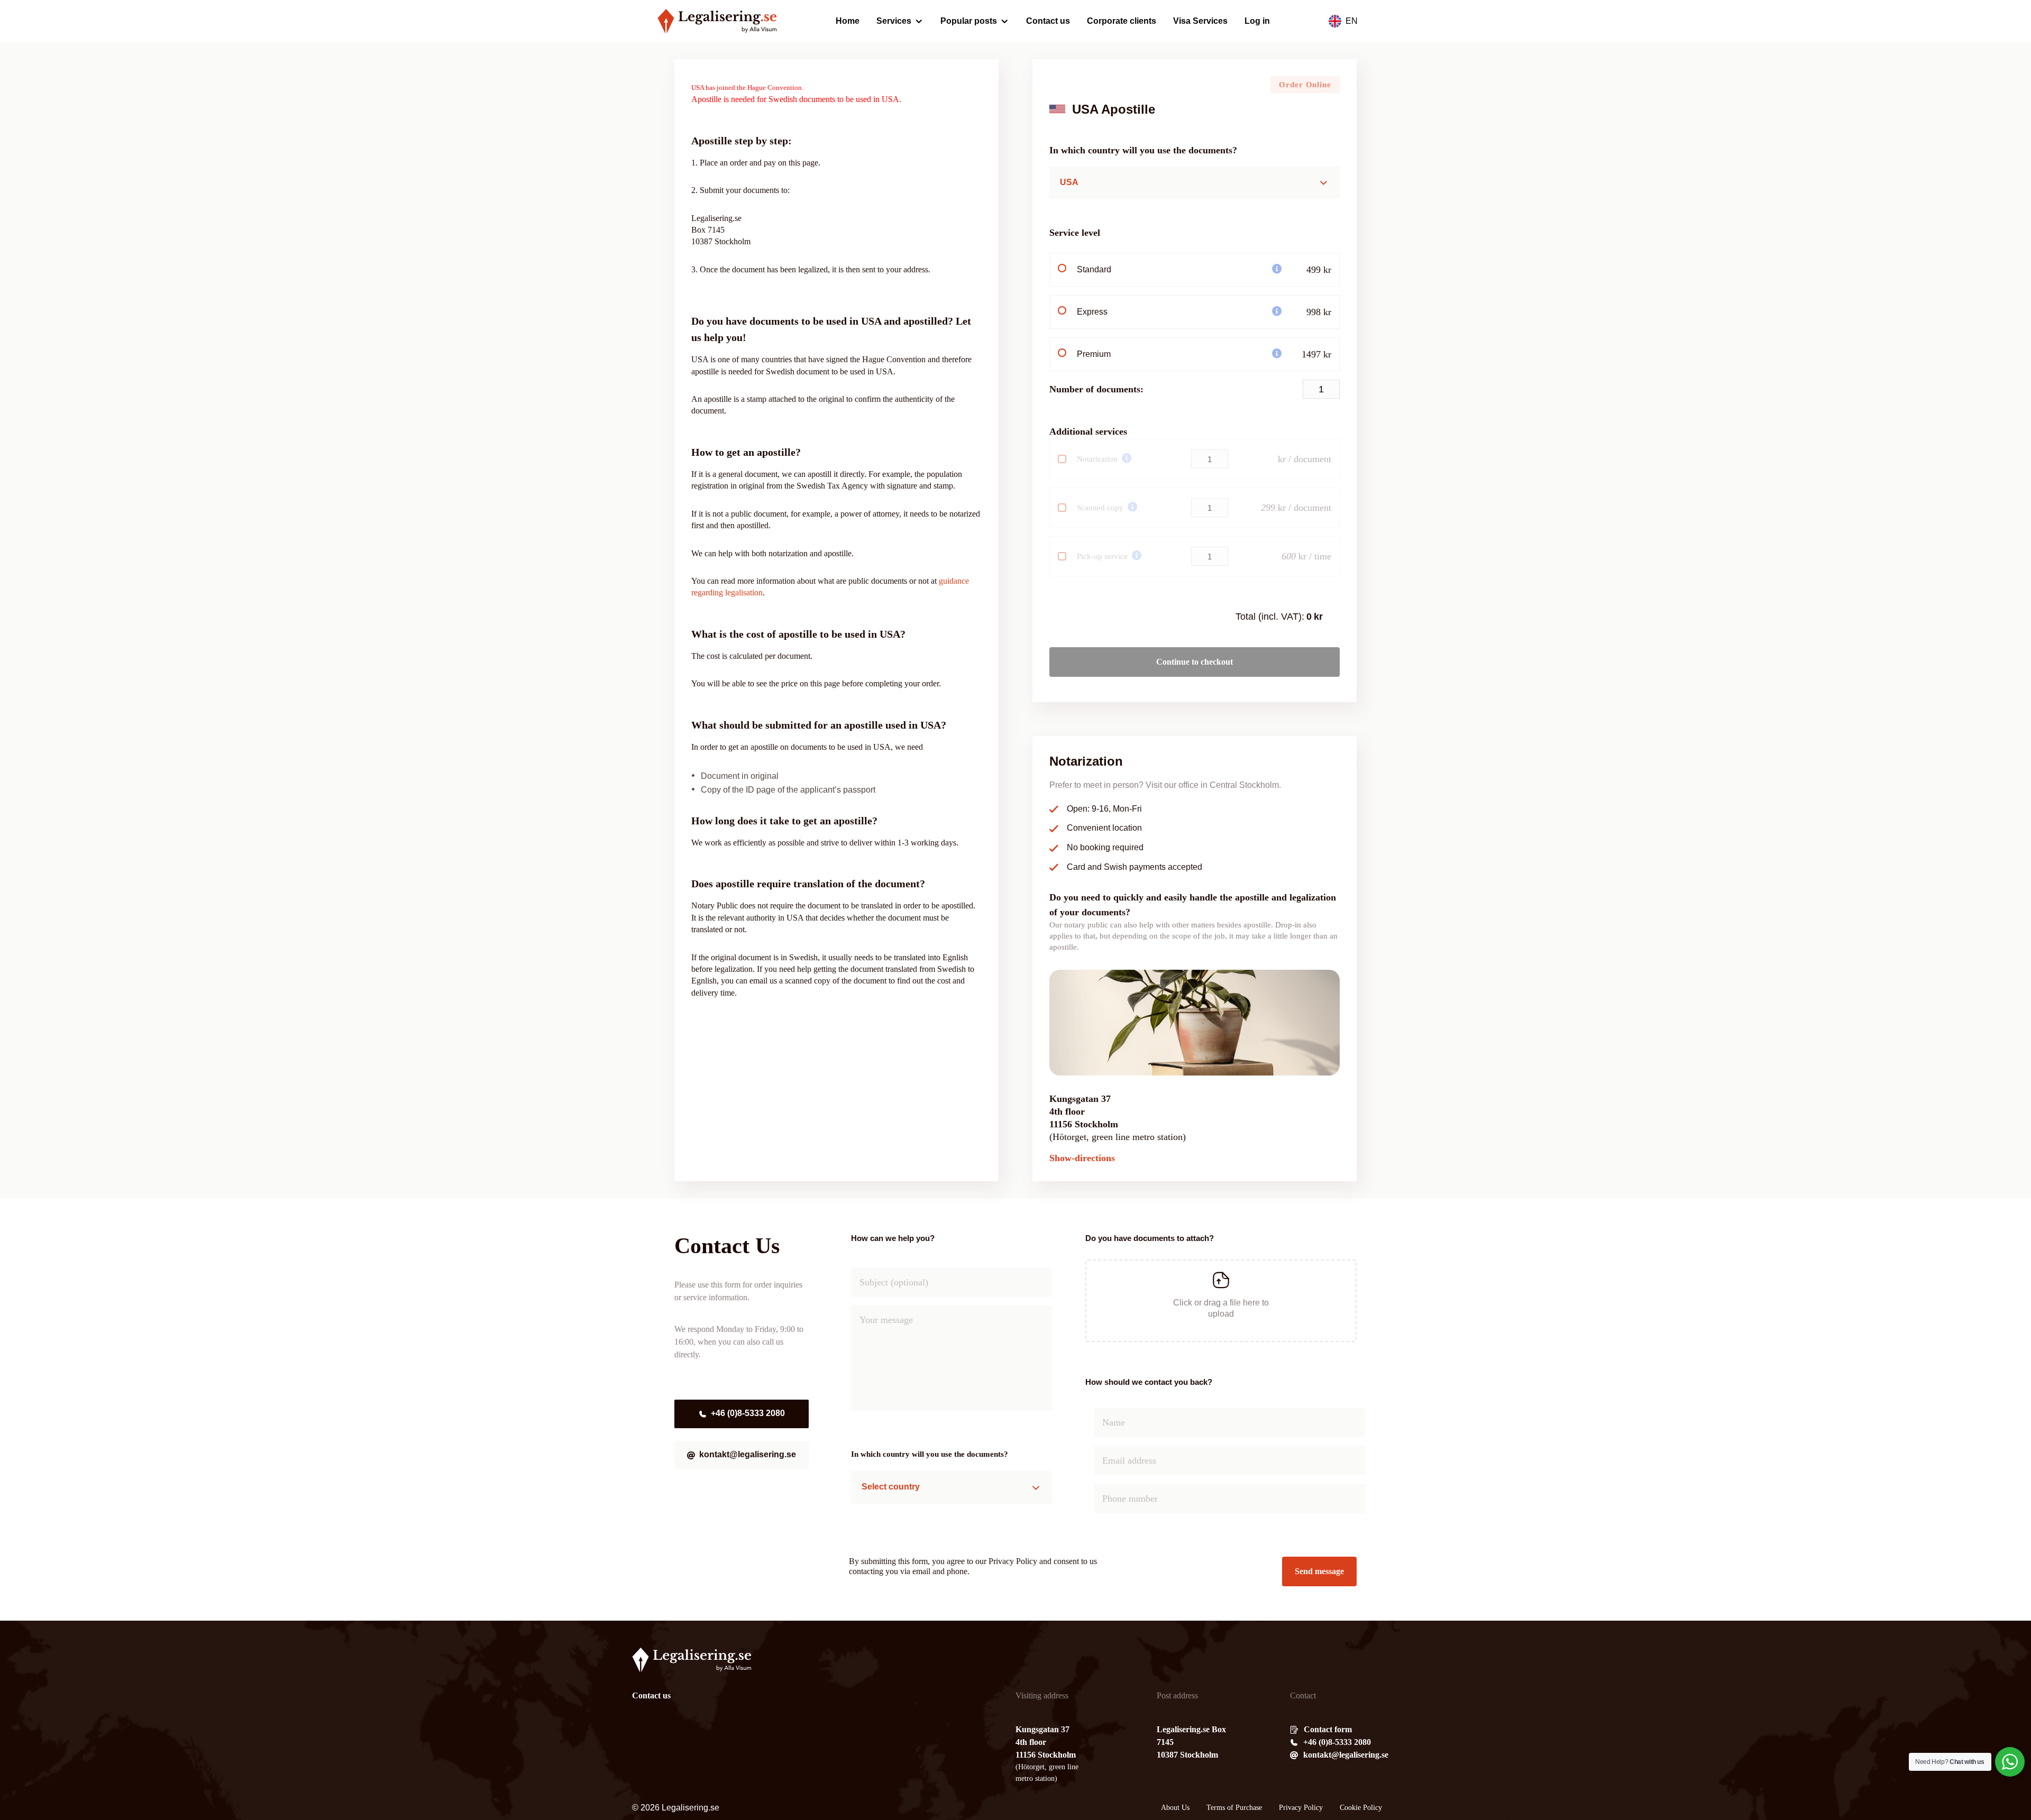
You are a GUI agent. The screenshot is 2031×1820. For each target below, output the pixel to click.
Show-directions (1082, 1158)
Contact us (1048, 21)
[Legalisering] (717, 21)
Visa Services (1200, 21)
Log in (1257, 21)
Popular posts (969, 21)
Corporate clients (1122, 21)
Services (894, 21)
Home (848, 21)
